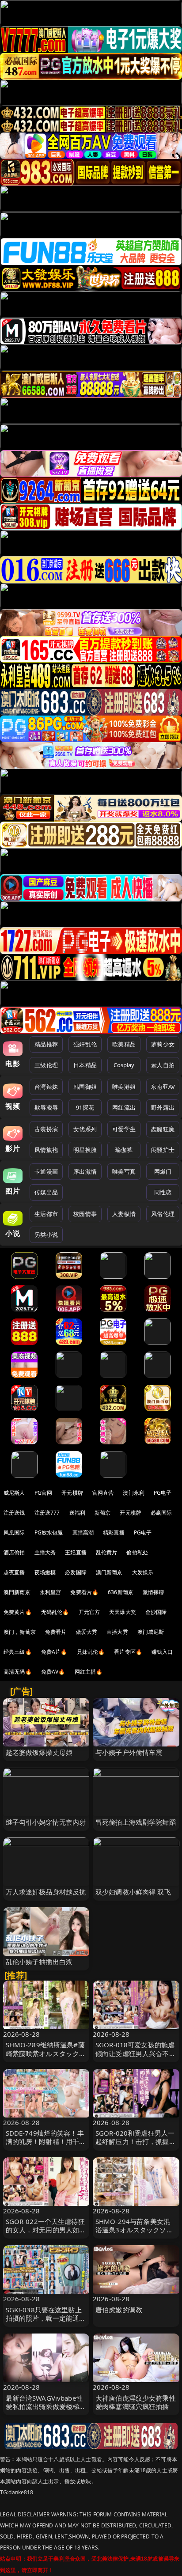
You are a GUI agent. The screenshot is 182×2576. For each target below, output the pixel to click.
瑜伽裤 (124, 1150)
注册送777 (47, 1513)
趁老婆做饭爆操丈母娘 (39, 1752)
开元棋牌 (72, 1493)
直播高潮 (83, 1532)
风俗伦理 (163, 1214)
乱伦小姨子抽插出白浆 (39, 1962)
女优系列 (85, 1129)
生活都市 (46, 1214)
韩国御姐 (85, 1087)
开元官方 (89, 1612)
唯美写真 (124, 1171)
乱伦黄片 (107, 1552)
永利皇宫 (51, 1592)
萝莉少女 (163, 1044)
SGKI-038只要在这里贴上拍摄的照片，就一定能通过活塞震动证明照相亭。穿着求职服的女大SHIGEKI (46, 2322)
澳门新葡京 (109, 1572)
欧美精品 (124, 1044)
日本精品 (85, 1065)
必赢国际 (161, 1513)
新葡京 (102, 1513)
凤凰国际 (14, 1532)
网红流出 (124, 1107)
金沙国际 (156, 1612)
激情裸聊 (154, 1592)
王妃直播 (76, 1552)
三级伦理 (46, 1065)
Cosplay (124, 1065)
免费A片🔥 (54, 1652)
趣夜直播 (14, 1572)
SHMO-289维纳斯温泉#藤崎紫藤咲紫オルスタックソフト (46, 2053)
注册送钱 (14, 1513)
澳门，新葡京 (20, 1632)
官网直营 (103, 1493)
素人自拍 (163, 1065)
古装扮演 (46, 1129)
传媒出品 (46, 1192)
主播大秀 (45, 1552)
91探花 (85, 1107)
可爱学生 (124, 1129)
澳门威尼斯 (151, 1632)
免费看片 (56, 1632)
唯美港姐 (124, 1087)
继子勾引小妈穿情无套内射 (46, 1822)
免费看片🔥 (84, 1592)
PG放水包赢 (49, 1532)
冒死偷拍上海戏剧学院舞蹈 (136, 1822)
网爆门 (163, 1171)
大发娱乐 (143, 1572)
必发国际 (76, 1572)
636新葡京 (121, 1592)
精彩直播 (114, 1532)
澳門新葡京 (17, 1592)
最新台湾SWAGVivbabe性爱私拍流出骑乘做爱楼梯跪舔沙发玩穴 (46, 2406)
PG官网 (44, 1493)
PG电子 (163, 1493)
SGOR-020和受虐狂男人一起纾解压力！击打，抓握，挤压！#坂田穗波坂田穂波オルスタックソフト (136, 2146)
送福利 (77, 1513)
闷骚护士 (163, 1150)
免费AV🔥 (53, 1672)
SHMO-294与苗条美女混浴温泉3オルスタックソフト (134, 2230)
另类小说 (46, 1235)
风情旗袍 (46, 1150)
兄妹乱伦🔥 (91, 1652)
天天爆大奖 (123, 1612)
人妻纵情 (124, 1214)
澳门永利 (134, 1493)
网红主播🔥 (89, 1672)
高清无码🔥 (18, 1672)
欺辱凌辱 (46, 1107)
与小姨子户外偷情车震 (129, 1752)
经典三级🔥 (18, 1652)
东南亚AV (163, 1087)
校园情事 (85, 1214)
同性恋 (163, 1192)
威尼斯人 (14, 1493)
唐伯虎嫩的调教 (119, 2310)
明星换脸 (85, 1150)
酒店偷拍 (14, 1552)
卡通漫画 (46, 1171)
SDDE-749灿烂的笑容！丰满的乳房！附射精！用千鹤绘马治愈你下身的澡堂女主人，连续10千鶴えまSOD (46, 2146)
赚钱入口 (162, 1652)
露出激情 (85, 1171)
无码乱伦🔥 (55, 1612)
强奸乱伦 (85, 1044)
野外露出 (163, 1107)
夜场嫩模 (45, 1572)
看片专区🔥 (128, 1652)
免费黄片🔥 (18, 1612)
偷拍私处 (137, 1552)
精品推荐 (46, 1044)
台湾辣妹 (46, 1087)
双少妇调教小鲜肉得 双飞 (133, 1892)
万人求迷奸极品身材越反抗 (46, 1892)
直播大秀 (117, 1632)
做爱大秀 (87, 1632)
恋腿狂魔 (163, 1129)
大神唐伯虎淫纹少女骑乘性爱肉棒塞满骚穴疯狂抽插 (136, 2402)
